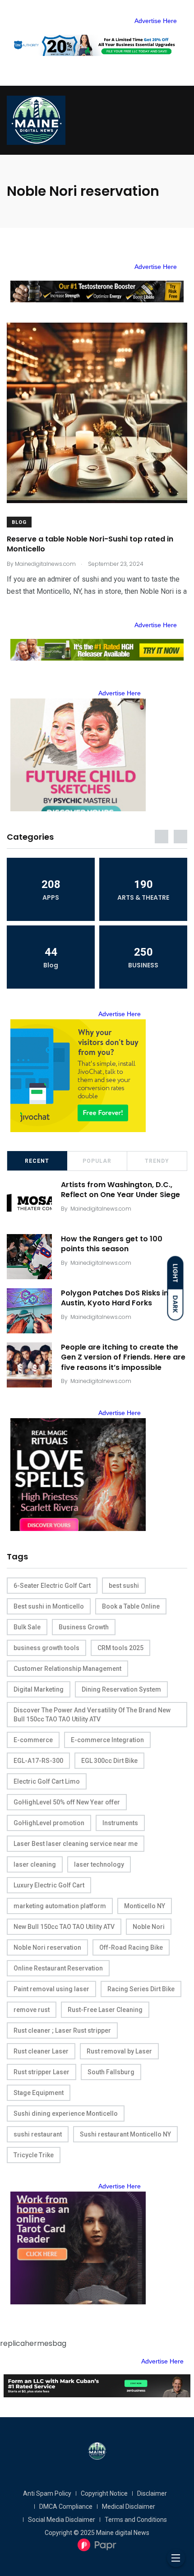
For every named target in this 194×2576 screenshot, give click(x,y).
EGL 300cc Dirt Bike (109, 1761)
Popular (97, 1161)
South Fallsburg (111, 2072)
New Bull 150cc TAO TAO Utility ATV (64, 1927)
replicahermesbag (33, 2343)
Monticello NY (145, 1906)
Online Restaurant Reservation (58, 1968)
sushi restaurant (38, 2134)
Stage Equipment (39, 2093)
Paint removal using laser (51, 1989)
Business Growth (84, 1627)
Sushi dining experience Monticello (66, 2114)
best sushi (124, 1586)
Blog (19, 522)
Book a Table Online (131, 1606)
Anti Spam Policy (47, 2493)
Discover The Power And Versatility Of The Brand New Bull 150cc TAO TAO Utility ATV (92, 1715)
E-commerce (33, 1740)
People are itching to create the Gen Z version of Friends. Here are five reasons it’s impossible (123, 1357)
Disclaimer (152, 2493)
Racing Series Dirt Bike (141, 1989)
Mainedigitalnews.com (101, 1209)
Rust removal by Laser (119, 2051)
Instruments (120, 1823)
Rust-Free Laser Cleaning (105, 2010)
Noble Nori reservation (47, 1947)
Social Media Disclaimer (62, 2520)
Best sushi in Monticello (49, 1606)
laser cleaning (35, 1864)
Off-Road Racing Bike (131, 1947)
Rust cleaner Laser (41, 2051)
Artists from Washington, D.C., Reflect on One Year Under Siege (120, 1190)
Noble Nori (149, 1927)
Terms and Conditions (136, 2520)
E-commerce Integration (107, 1740)
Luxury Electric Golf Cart (49, 1885)
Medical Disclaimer (129, 2507)
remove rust (32, 2010)
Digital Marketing (39, 1689)
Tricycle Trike (34, 2155)
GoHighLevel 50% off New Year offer (67, 1802)
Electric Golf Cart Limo (47, 1781)
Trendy (157, 1161)
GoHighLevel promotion (49, 1823)
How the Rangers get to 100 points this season (112, 1244)
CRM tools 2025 (120, 1648)
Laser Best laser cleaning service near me (76, 1844)
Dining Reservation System (121, 1689)
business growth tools (46, 1648)
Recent (37, 1161)
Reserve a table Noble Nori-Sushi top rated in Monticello (90, 544)
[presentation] (162, 837)
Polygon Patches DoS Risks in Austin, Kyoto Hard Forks (115, 1298)
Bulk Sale (27, 1627)
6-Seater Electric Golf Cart (52, 1586)
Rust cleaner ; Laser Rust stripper (62, 2030)
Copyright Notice (104, 2493)
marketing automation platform (60, 1906)
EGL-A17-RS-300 (38, 1761)
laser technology (99, 1864)
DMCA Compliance (66, 2507)
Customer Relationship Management (67, 1669)
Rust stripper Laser (42, 2072)
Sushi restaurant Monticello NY (125, 2134)
